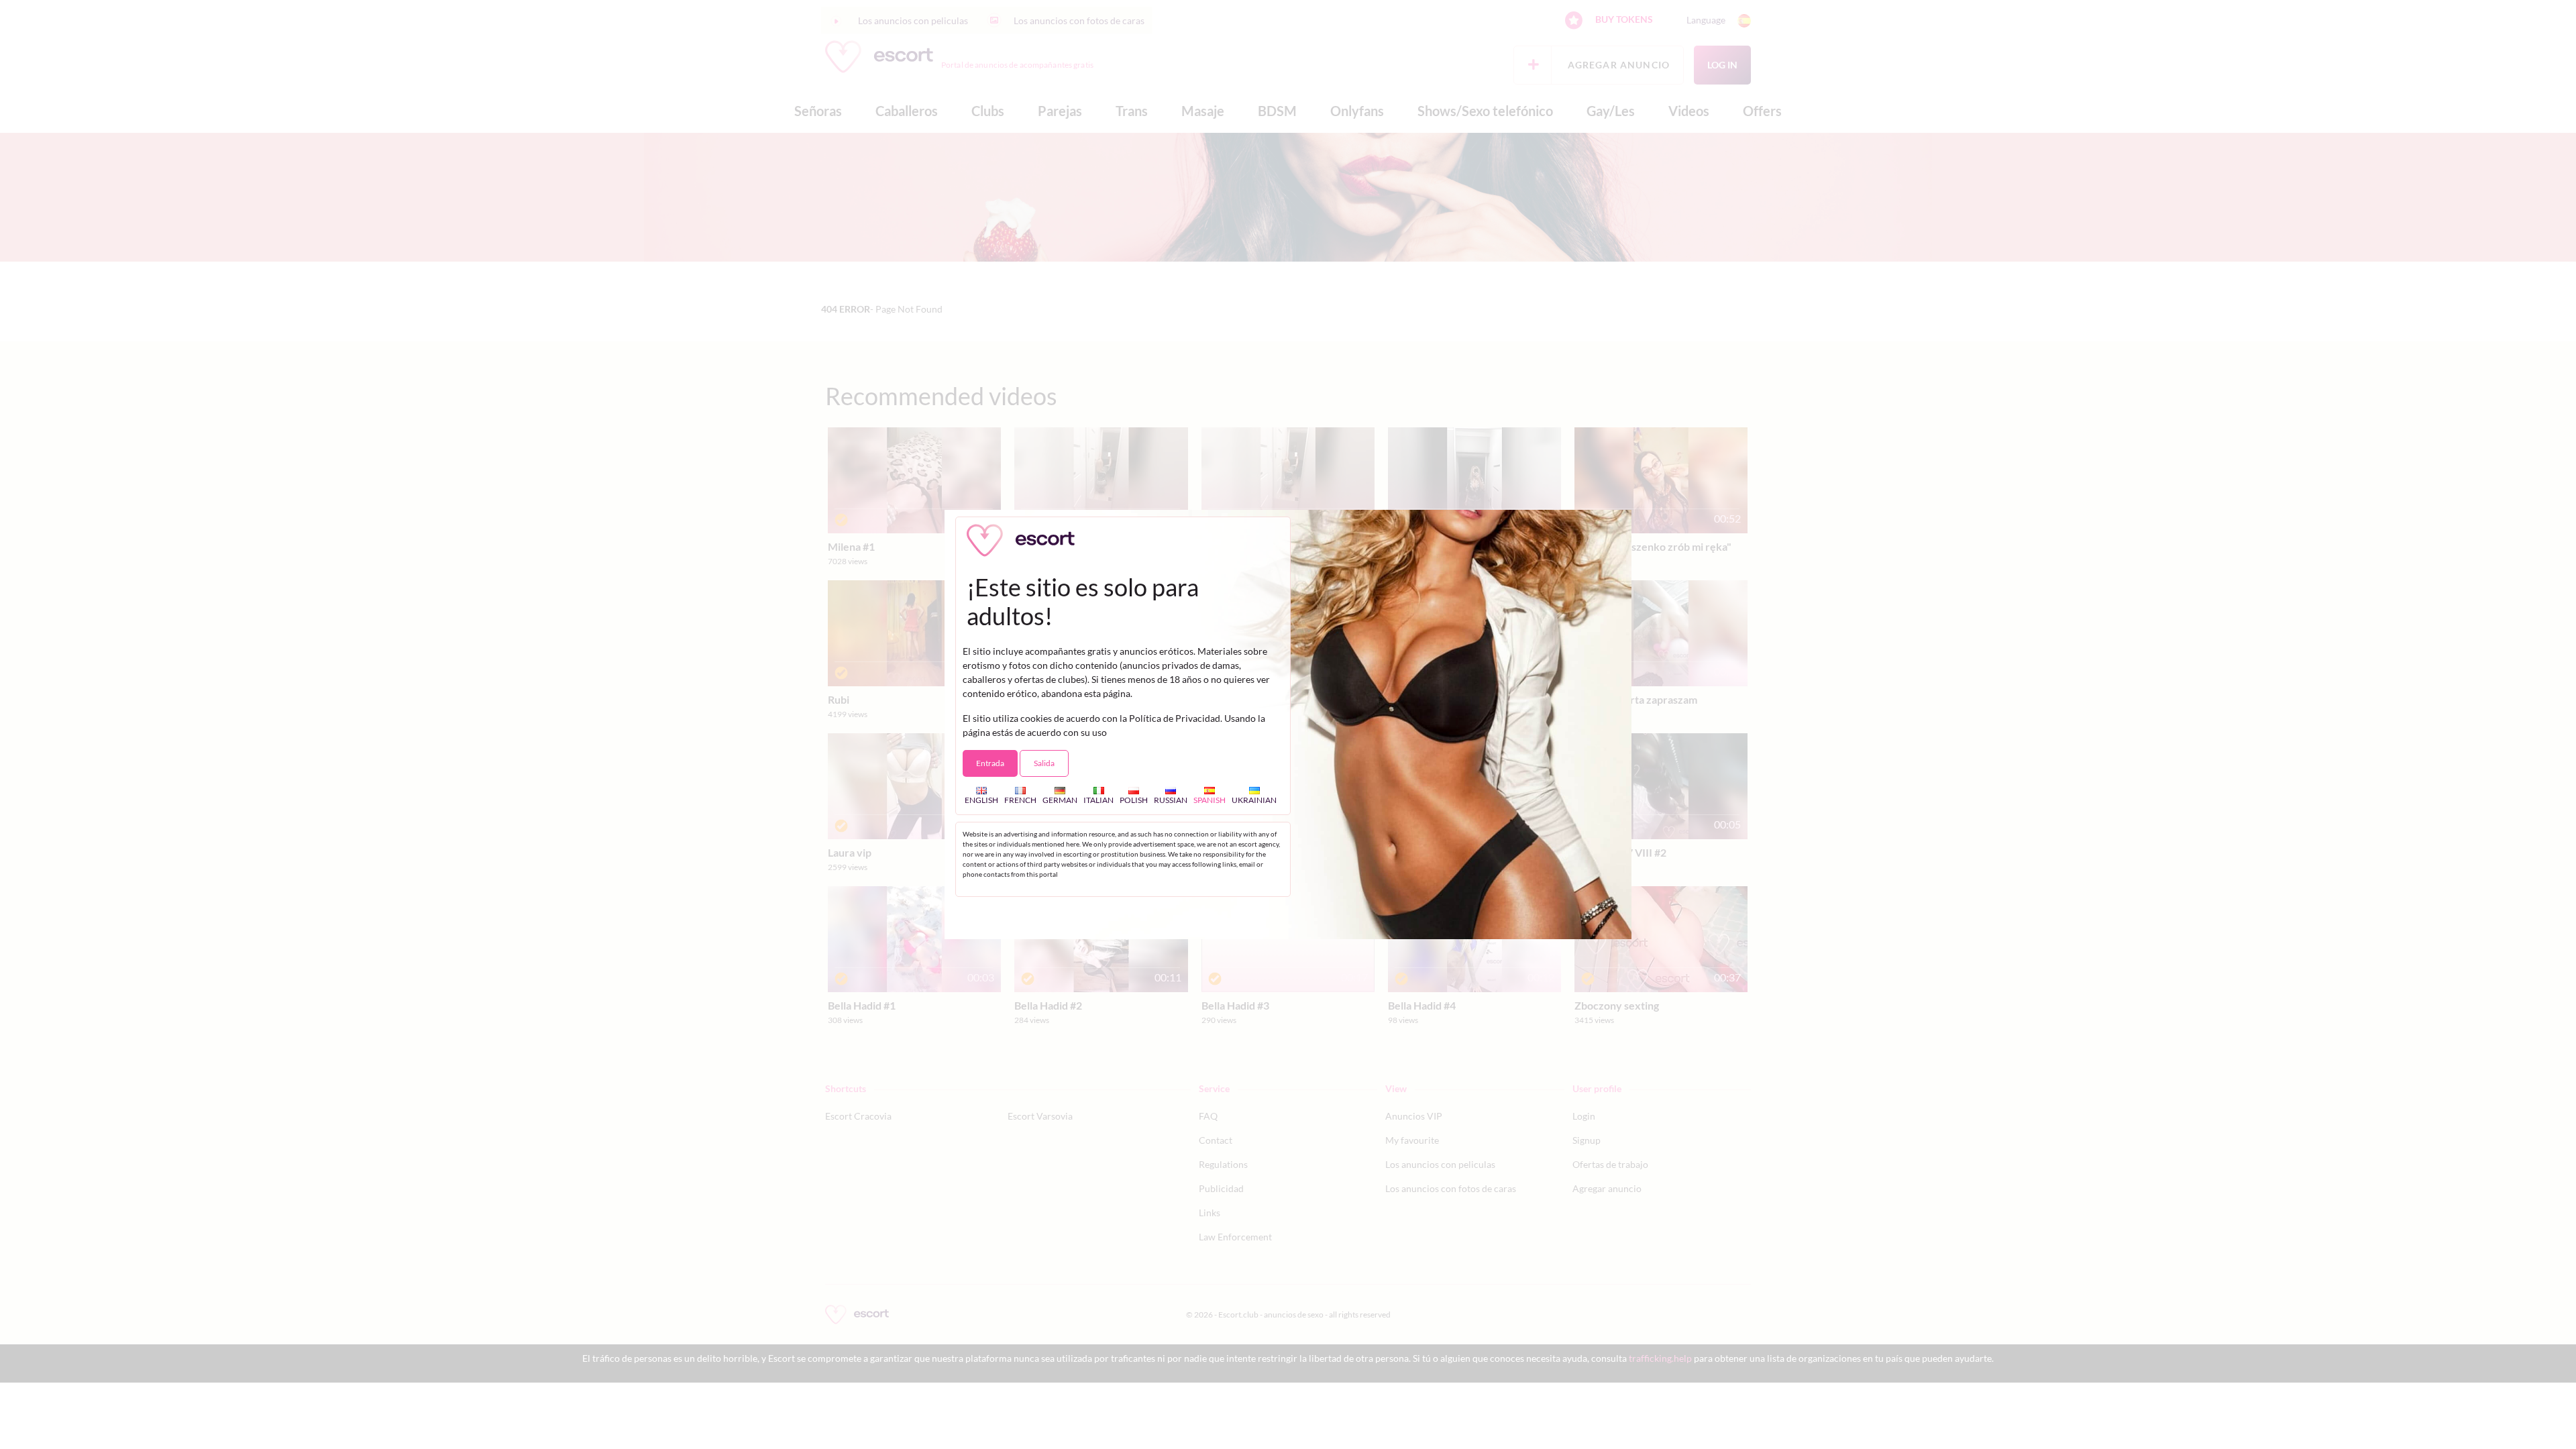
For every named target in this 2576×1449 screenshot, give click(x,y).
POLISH (1134, 800)
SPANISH (1210, 800)
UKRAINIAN (1254, 800)
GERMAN (1060, 800)
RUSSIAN (1171, 800)
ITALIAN (1098, 800)
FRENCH (1020, 800)
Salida (1044, 763)
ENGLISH (981, 800)
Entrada (990, 763)
